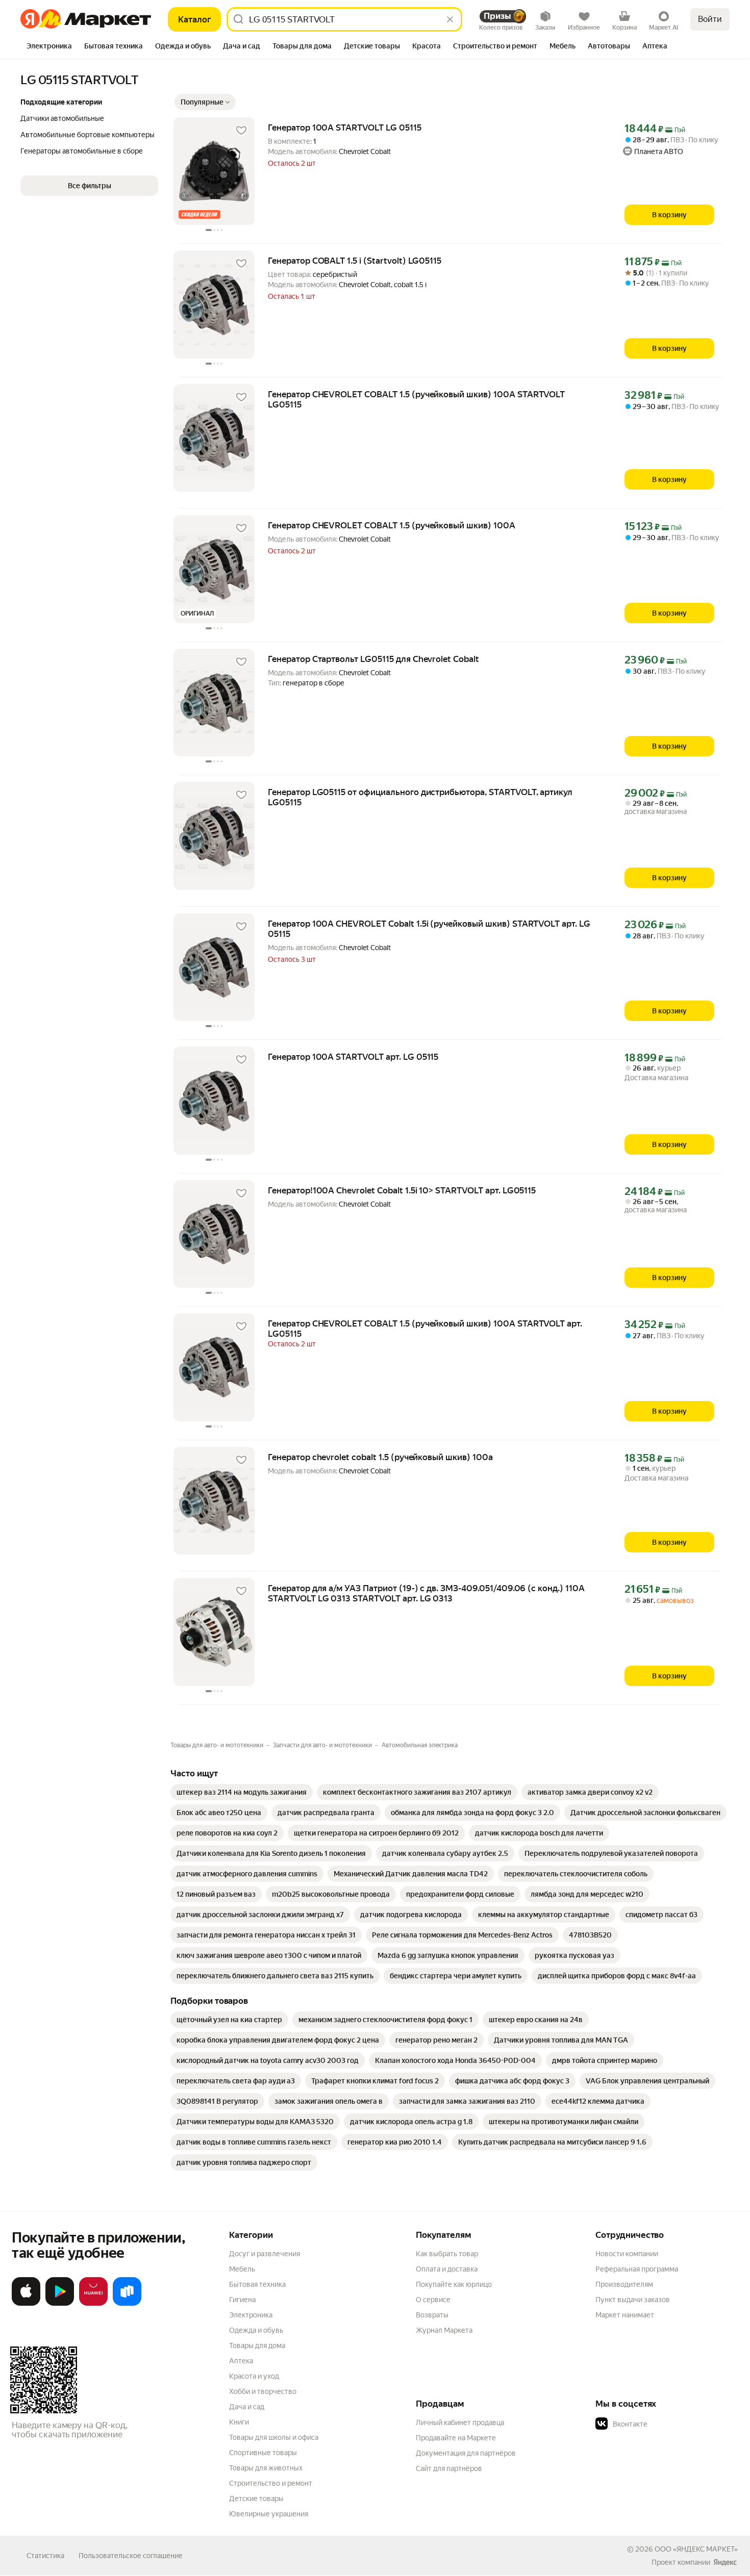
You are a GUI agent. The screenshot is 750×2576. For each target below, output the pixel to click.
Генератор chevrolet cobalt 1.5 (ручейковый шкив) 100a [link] (380, 1457)
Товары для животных (266, 2468)
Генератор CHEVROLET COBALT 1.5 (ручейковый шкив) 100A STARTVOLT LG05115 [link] (416, 399)
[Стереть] (450, 19)
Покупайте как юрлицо (454, 2284)
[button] (205, 102)
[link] (242, 1792)
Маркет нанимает (625, 2315)
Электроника (251, 2315)
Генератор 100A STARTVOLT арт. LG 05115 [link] (353, 1057)
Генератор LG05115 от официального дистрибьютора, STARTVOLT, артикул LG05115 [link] (420, 797)
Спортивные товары (263, 2453)
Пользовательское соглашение (131, 2556)
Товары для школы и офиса (274, 2437)
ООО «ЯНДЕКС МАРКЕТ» (696, 2549)
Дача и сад (247, 2407)
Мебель (242, 2269)
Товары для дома (257, 2345)
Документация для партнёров (466, 2453)
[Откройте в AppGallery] (93, 2304)
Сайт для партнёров (449, 2468)
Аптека (241, 2361)
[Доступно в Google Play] (60, 2304)
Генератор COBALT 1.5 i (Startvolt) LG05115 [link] (355, 261)
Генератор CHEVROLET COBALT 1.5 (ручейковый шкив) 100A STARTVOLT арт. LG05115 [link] (425, 1329)
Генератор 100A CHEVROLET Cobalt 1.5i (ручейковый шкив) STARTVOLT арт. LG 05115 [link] (429, 929)
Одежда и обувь (256, 2330)
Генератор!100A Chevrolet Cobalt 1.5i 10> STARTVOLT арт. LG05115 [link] (402, 1190)
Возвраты (432, 2315)
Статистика (45, 2556)
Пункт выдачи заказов (633, 2300)
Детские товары (256, 2498)
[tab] (49, 47)
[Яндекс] (725, 2562)
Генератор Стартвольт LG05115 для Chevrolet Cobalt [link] (373, 659)
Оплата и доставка (447, 2269)
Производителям (624, 2284)
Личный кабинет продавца (460, 2422)
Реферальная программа (637, 2269)
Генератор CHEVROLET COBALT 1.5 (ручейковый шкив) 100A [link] (392, 525)
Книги (239, 2422)
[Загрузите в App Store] (26, 2304)
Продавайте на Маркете (456, 2438)
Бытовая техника (257, 2284)
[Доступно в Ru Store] (127, 2304)
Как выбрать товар (447, 2254)
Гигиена (242, 2300)
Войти (710, 19)
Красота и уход (254, 2376)
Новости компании (627, 2254)
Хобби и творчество (263, 2391)
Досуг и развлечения (265, 2254)
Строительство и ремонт (271, 2483)
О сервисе (433, 2300)
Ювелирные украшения (269, 2514)
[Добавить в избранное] (241, 131)
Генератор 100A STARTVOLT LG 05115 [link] (345, 127)
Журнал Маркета (444, 2330)
